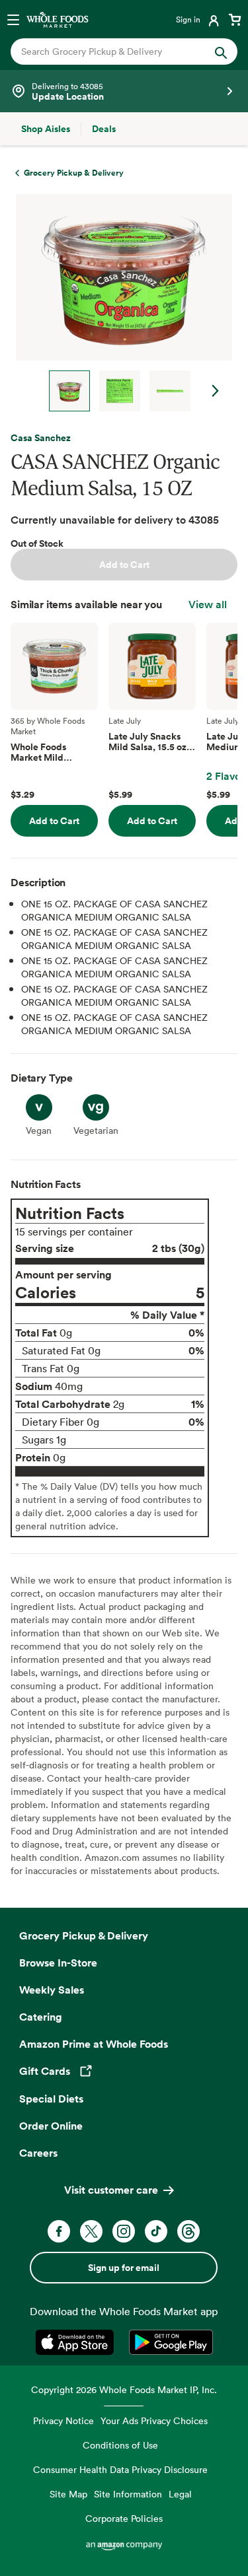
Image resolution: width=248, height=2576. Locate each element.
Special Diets (51, 2099)
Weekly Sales (52, 1990)
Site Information (128, 2494)
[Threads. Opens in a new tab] (188, 2231)
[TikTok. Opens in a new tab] (156, 2231)
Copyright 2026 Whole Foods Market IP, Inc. (124, 2389)
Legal (180, 2494)
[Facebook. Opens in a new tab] (59, 2231)
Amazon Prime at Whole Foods (94, 2044)
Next (216, 391)
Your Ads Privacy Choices (154, 2420)
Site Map (68, 2494)
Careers (38, 2153)
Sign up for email (124, 2268)
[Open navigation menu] (13, 19)
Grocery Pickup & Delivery (84, 1935)
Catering (41, 2017)
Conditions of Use (120, 2445)
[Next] (119, 303)
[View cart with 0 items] (235, 19)
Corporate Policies (124, 2518)
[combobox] (114, 52)
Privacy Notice (63, 2420)
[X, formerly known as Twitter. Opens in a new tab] (91, 2231)
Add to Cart (124, 565)
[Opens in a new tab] (77, 2342)
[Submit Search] (221, 52)
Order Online (51, 2126)
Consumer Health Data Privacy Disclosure (120, 2469)
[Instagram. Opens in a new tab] (124, 2231)
